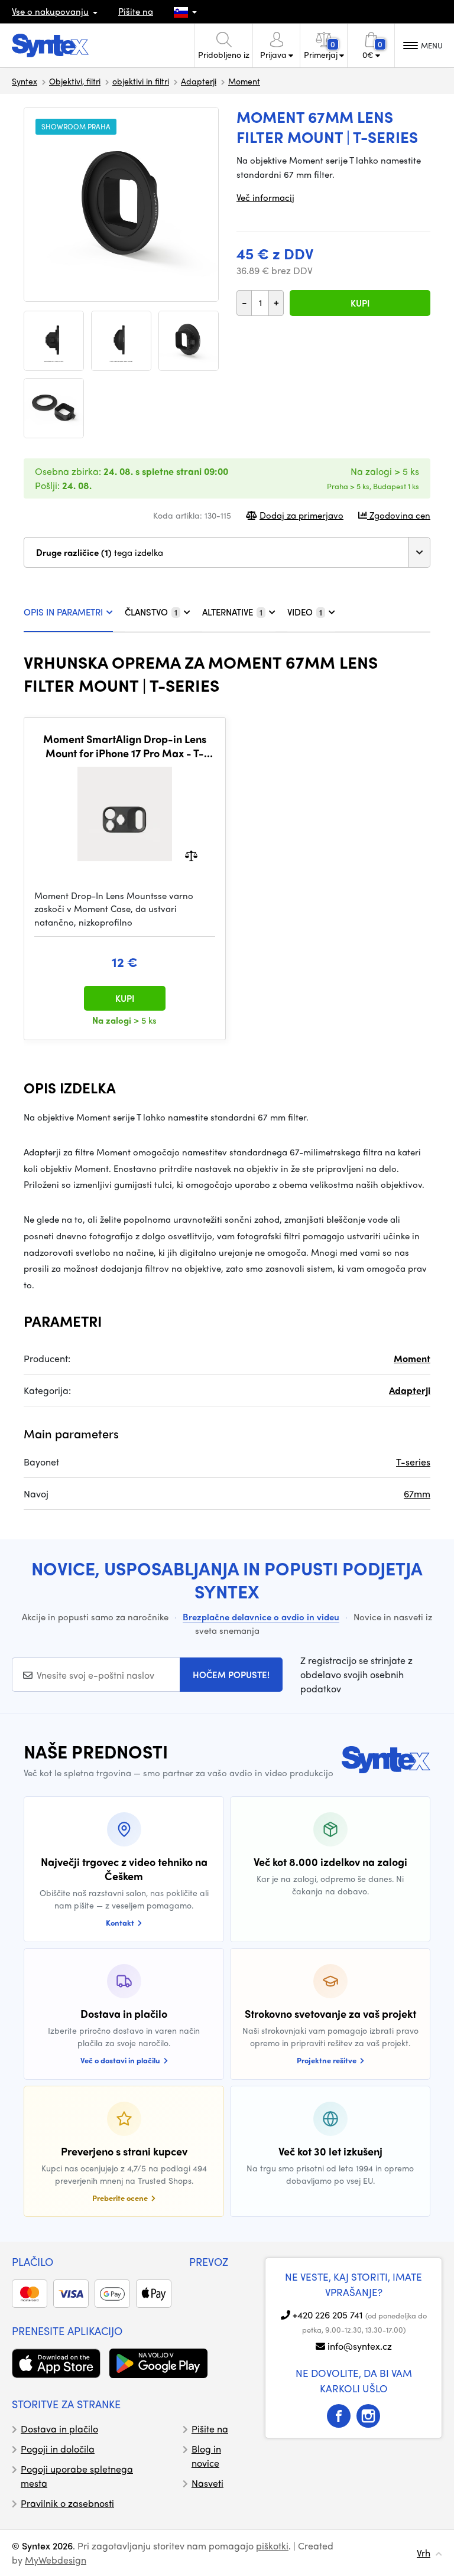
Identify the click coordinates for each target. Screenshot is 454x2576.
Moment (244, 81)
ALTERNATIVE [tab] (232, 612)
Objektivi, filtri (75, 81)
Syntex (25, 81)
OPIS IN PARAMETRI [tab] (63, 612)
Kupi (360, 303)
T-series (413, 1462)
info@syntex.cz (360, 2346)
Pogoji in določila (58, 2449)
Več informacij (265, 197)
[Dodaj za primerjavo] (191, 854)
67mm (417, 1494)
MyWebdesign (56, 2560)
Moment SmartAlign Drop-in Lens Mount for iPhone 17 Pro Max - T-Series (125, 746)
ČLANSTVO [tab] (151, 612)
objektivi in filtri (141, 81)
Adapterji (199, 81)
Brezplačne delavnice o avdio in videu (261, 1617)
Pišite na (136, 11)
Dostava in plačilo (59, 2429)
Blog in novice (206, 2456)
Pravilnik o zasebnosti (67, 2503)
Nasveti (207, 2483)
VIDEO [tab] (305, 612)
